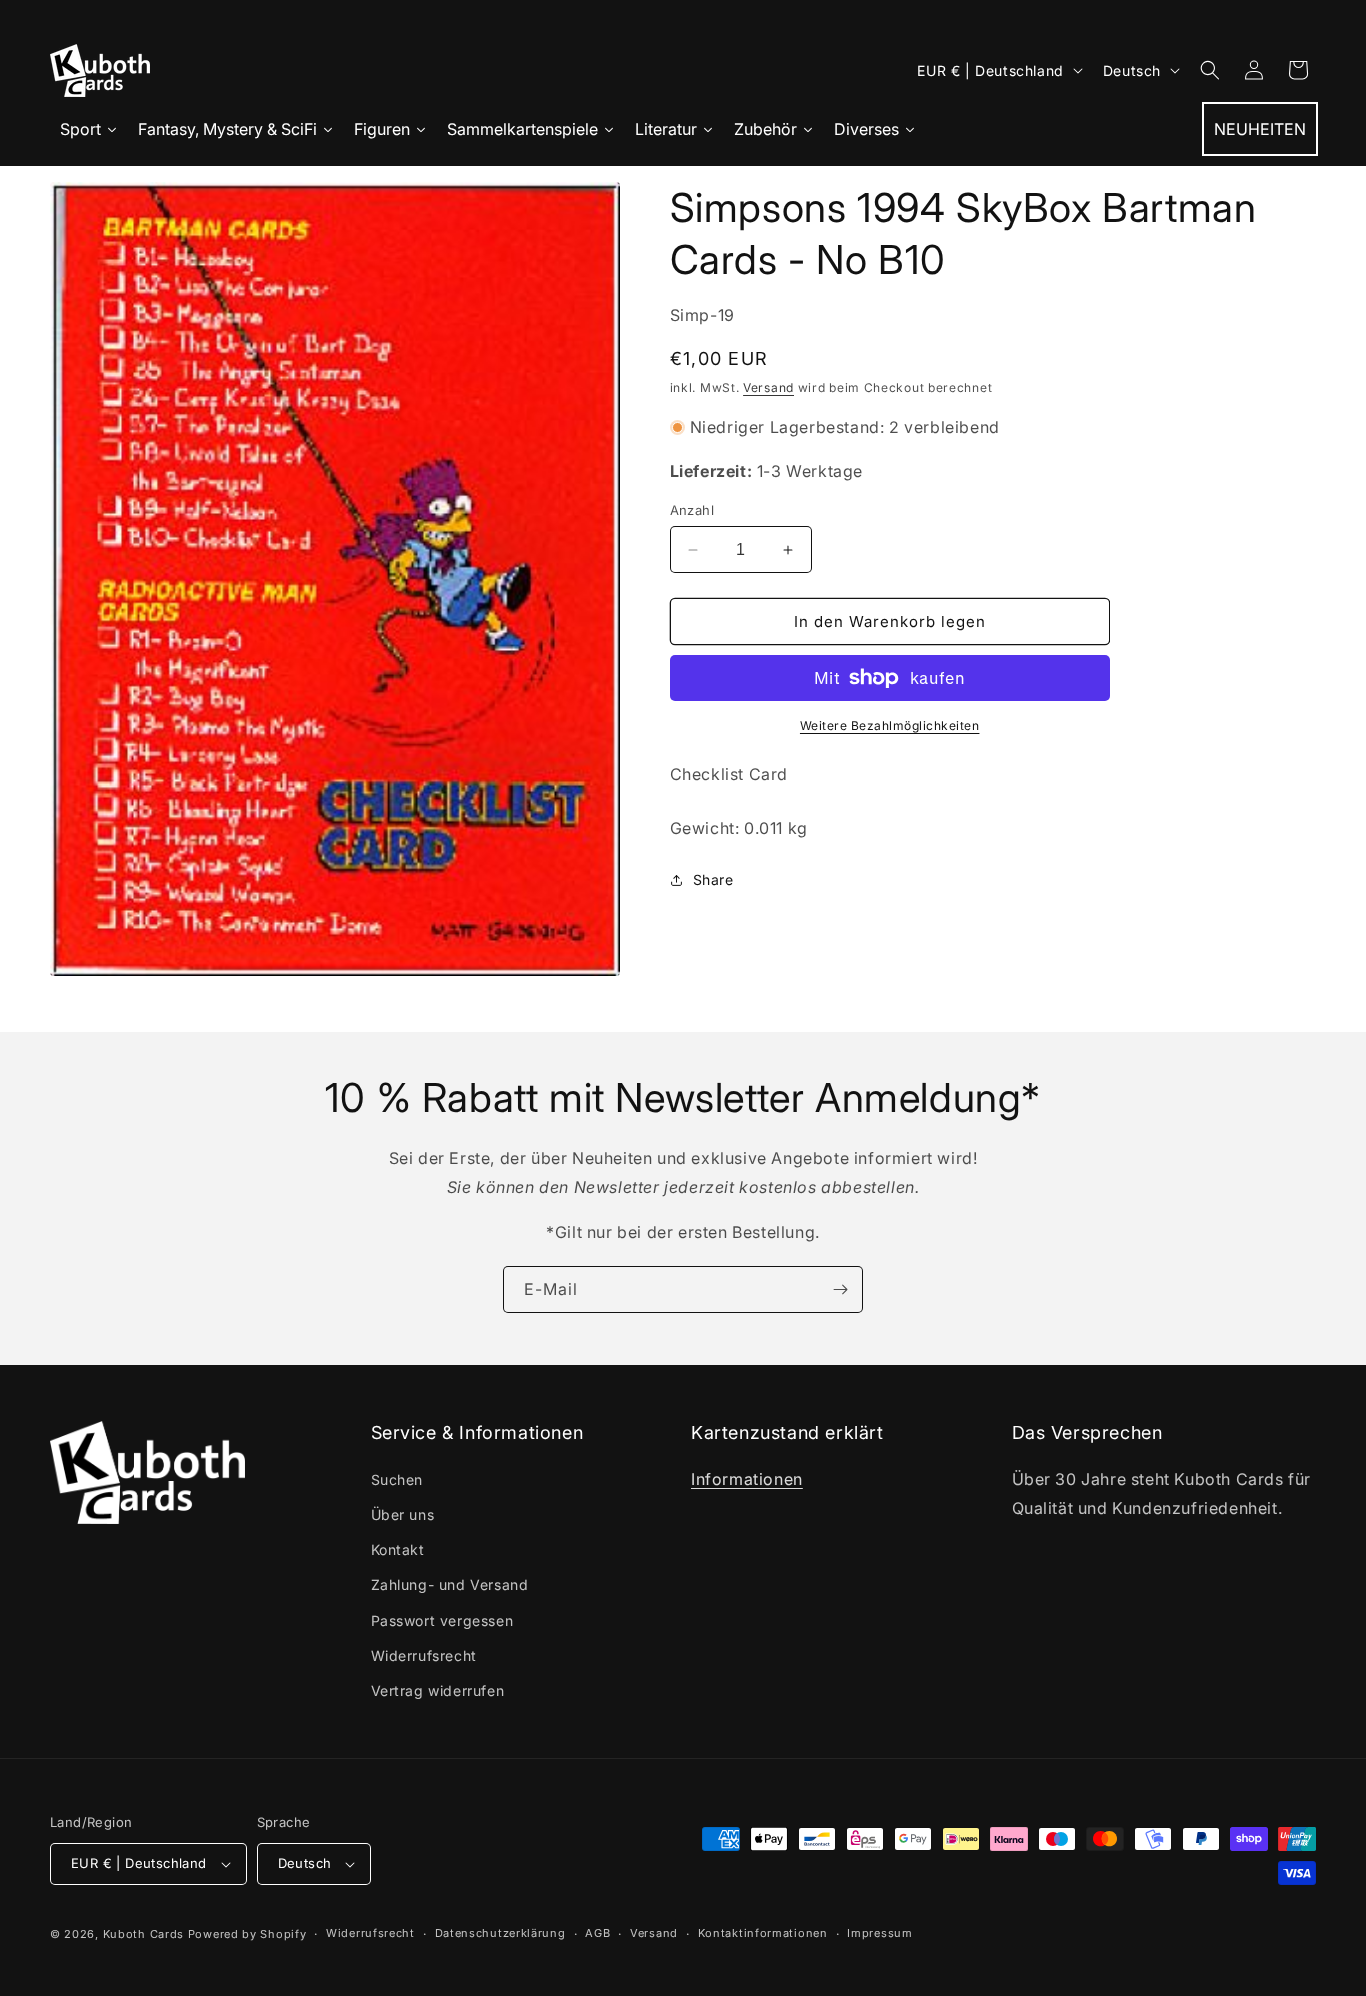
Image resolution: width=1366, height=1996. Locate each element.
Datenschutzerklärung (500, 1933)
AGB (597, 1933)
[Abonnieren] (840, 1289)
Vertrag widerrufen (438, 1690)
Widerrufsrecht (424, 1655)
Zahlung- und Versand (450, 1584)
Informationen (747, 1479)
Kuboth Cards (143, 1934)
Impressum (879, 1933)
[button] (1210, 70)
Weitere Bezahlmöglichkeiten (890, 725)
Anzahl (692, 510)
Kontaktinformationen (763, 1933)
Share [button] (713, 879)
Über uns (403, 1514)
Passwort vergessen (442, 1620)
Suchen (397, 1479)
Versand (768, 387)
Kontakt (398, 1549)
